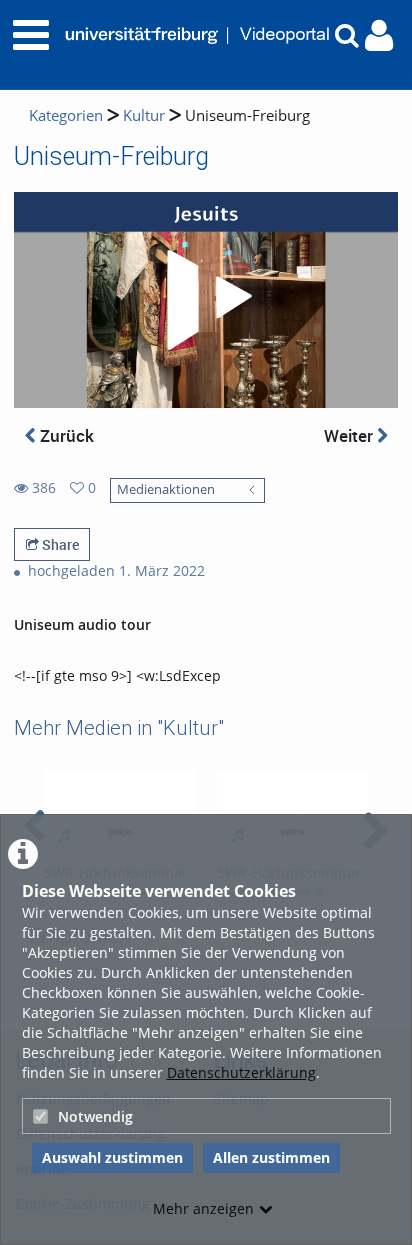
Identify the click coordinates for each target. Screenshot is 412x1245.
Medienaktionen (166, 489)
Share (59, 544)
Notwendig (95, 1116)
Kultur (144, 115)
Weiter (350, 435)
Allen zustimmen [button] (271, 1157)
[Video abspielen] (206, 300)
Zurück (65, 435)
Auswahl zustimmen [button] (112, 1157)
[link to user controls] (379, 35)
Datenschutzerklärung (241, 1072)
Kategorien (66, 115)
